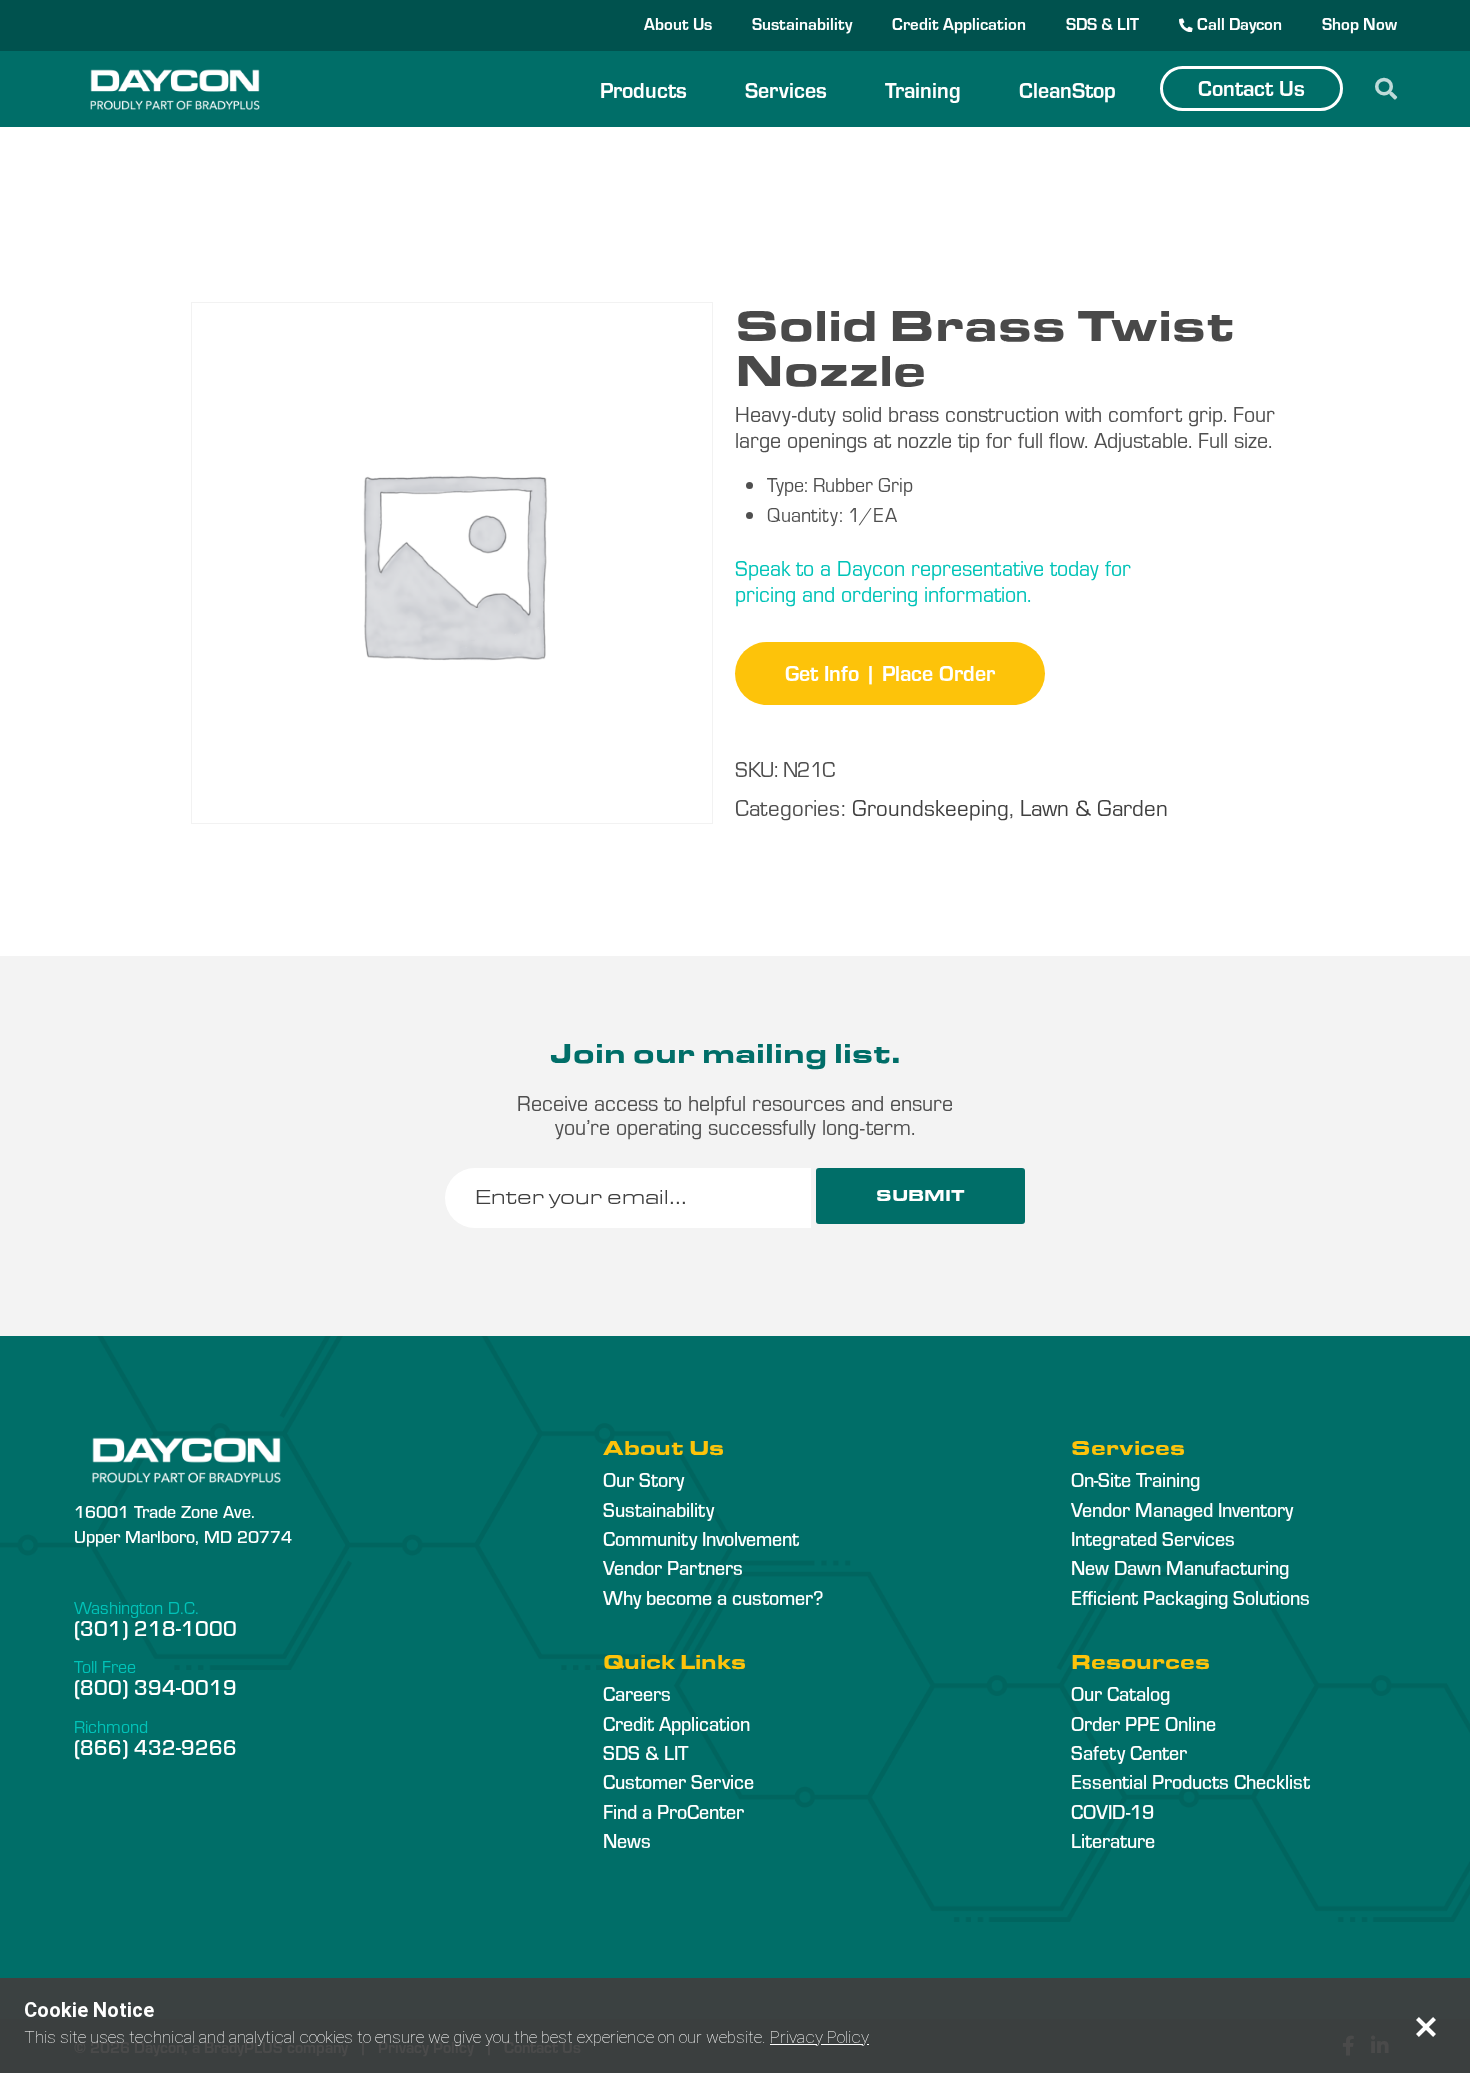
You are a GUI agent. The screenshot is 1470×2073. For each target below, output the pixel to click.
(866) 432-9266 (155, 1746)
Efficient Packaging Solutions (1190, 1597)
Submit (920, 1195)
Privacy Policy (819, 2037)
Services (786, 89)
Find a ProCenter (673, 1811)
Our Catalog (1120, 1693)
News (627, 1840)
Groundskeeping (930, 806)
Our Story (643, 1479)
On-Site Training (1135, 1479)
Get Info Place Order (890, 672)
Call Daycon (1237, 23)
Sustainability (802, 23)
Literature (1113, 1840)
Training (923, 89)
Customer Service (678, 1781)
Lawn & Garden (1094, 806)
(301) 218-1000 (155, 1627)
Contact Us (1251, 87)
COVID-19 (1112, 1811)
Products (643, 89)
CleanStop (1067, 89)
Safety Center (1129, 1752)
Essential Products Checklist (1190, 1781)
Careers (637, 1693)
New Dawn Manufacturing (1180, 1567)
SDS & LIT (1102, 23)
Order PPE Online (1143, 1723)
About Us (678, 23)
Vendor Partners (673, 1567)
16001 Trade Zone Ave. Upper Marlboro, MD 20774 (183, 1523)
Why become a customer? (713, 1597)
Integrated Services (1153, 1538)
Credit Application (959, 23)
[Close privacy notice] (1426, 2027)
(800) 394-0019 (155, 1686)
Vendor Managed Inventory (1182, 1509)
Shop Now (1359, 23)
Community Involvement (701, 1538)
